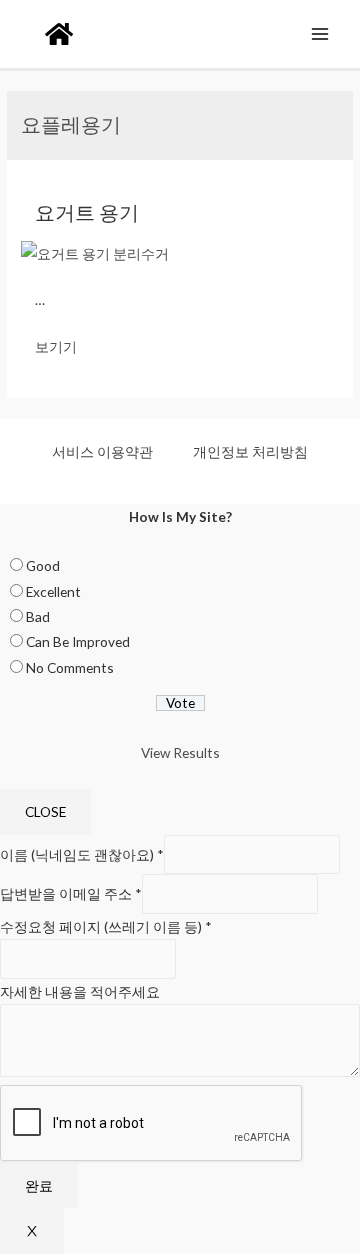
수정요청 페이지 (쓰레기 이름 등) (106, 926)
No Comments (70, 667)
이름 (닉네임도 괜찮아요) (82, 854)
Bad (38, 616)
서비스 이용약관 (102, 451)
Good (43, 565)
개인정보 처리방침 (250, 451)
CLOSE (45, 811)
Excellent (53, 591)
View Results (180, 752)
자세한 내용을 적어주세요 (80, 991)
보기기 (56, 346)
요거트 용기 (87, 212)
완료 (39, 1185)
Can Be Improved (78, 641)
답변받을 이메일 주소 (71, 893)
